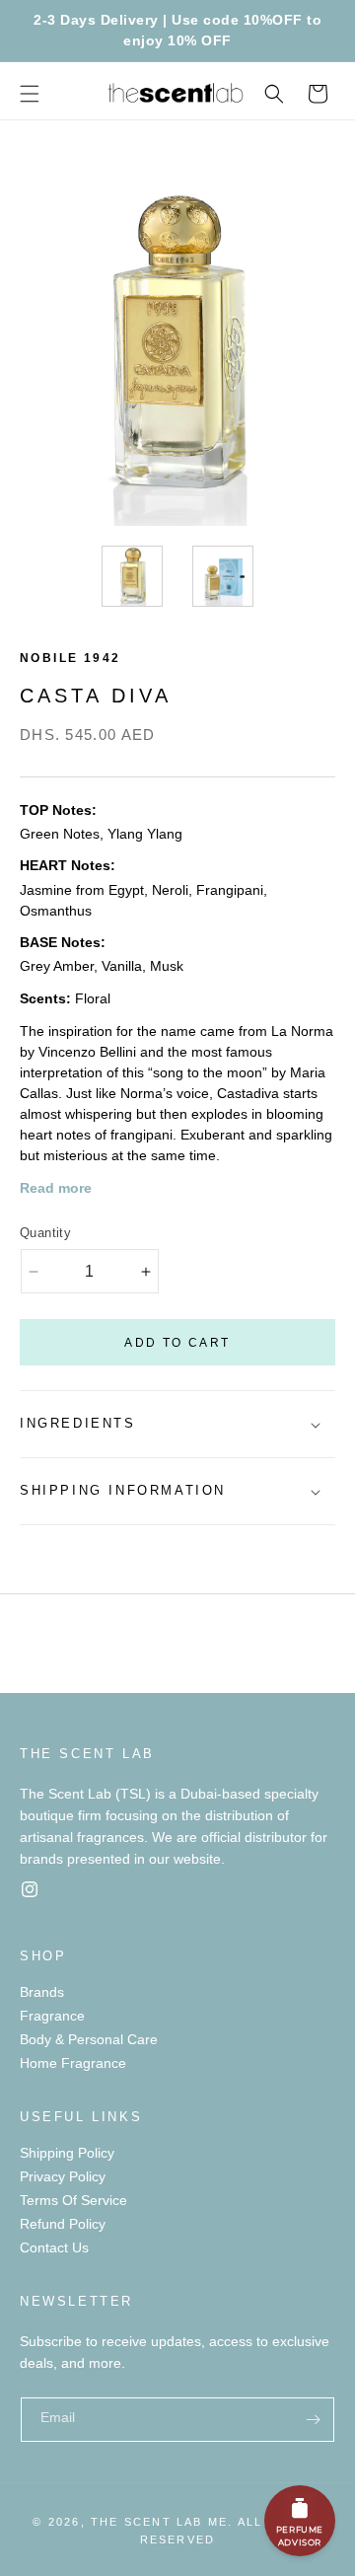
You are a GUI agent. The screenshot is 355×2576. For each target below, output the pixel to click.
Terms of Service (73, 2200)
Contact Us (54, 2247)
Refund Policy (63, 2224)
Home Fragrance (73, 2063)
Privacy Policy (63, 2176)
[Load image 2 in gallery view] (223, 576)
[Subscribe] (313, 2420)
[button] (30, 94)
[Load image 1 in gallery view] (132, 576)
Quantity (45, 1233)
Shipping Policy (67, 2153)
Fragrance (52, 2016)
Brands (42, 1992)
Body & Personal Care (89, 2039)
